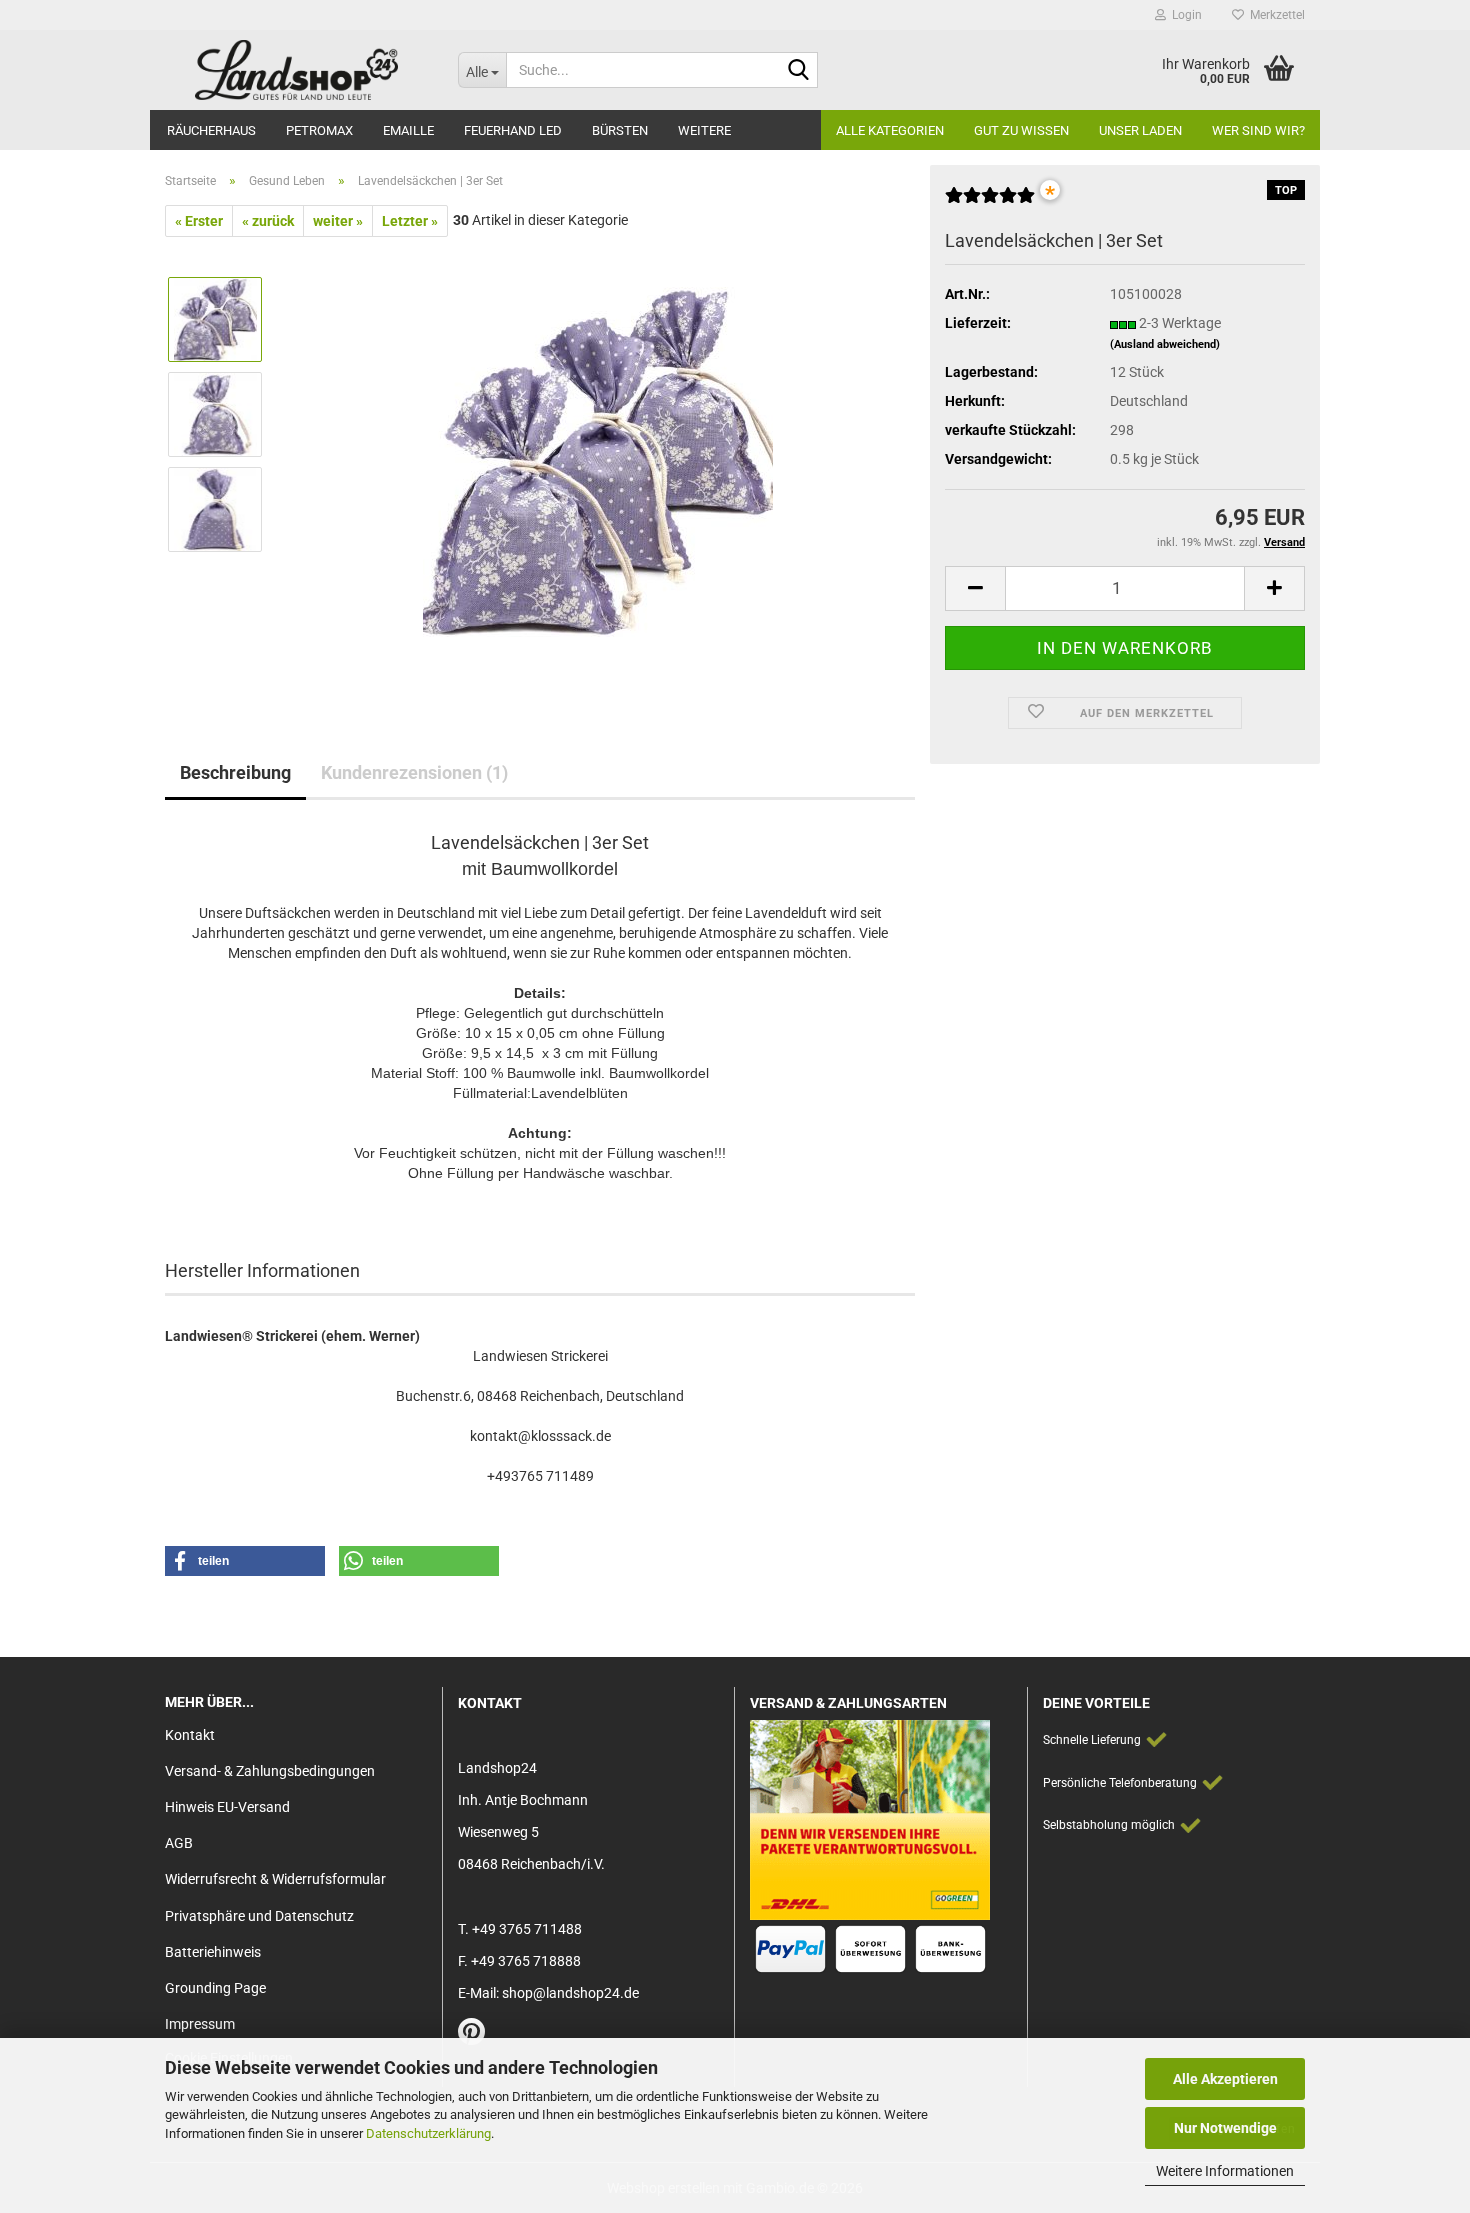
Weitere (704, 130)
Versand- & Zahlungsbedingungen (270, 1771)
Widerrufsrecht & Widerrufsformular (275, 1879)
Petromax (319, 130)
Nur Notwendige (1225, 2128)
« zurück (268, 221)
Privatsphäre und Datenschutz (259, 1916)
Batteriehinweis (213, 1952)
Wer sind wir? (1258, 130)
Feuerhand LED (513, 130)
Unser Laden (1140, 130)
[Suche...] (799, 71)
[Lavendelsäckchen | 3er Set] (598, 461)
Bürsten (620, 130)
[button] (975, 588)
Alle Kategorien (890, 130)
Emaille (408, 130)
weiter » (338, 221)
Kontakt (190, 1735)
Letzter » (410, 221)
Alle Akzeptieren (1225, 2079)
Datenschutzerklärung (428, 2133)
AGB (179, 1843)
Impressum (200, 2024)
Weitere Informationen (1225, 2171)
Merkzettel (1274, 15)
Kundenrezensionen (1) (414, 772)
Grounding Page (215, 1988)
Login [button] (1184, 15)
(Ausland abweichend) (1165, 344)
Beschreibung (235, 772)
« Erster (199, 221)
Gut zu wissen (1021, 130)
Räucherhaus (211, 130)
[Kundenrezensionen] (990, 203)
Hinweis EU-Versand (227, 1807)
